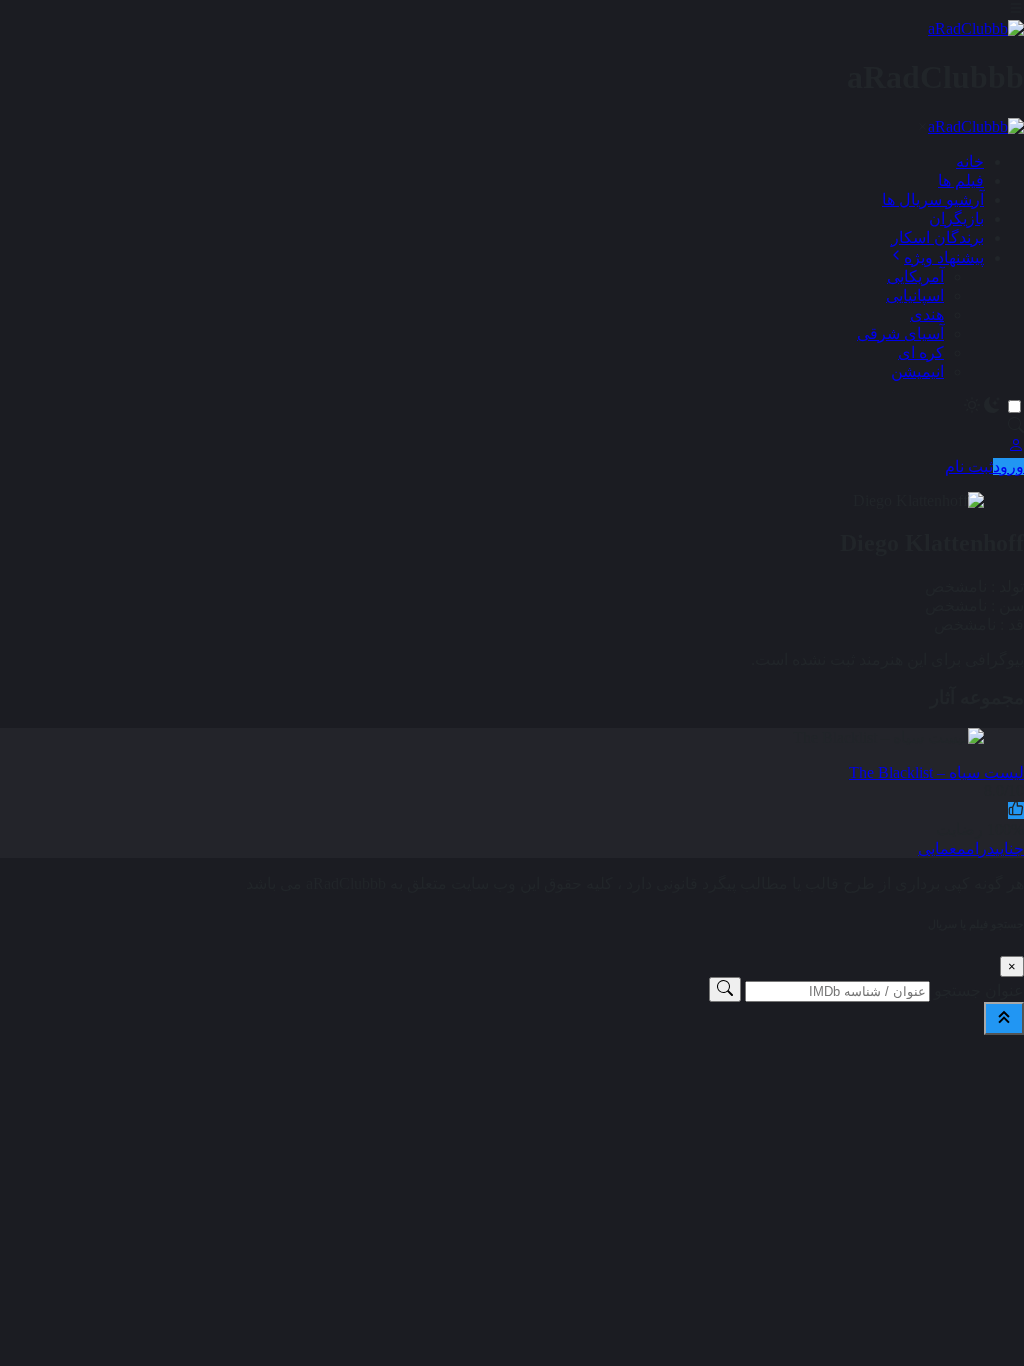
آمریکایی (915, 276)
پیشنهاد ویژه (944, 257)
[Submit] (725, 989)
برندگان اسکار (937, 237)
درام (980, 848)
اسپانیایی (915, 295)
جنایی (1009, 848)
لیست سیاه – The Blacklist (936, 772)
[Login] (1016, 447)
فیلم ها (961, 180)
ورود (1008, 466)
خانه (970, 161)
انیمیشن (917, 371)
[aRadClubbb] (976, 28)
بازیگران (956, 218)
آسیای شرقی (900, 333)
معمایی (942, 848)
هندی (927, 314)
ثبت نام (969, 466)
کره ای (921, 352)
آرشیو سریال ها (933, 199)
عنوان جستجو (979, 990)
